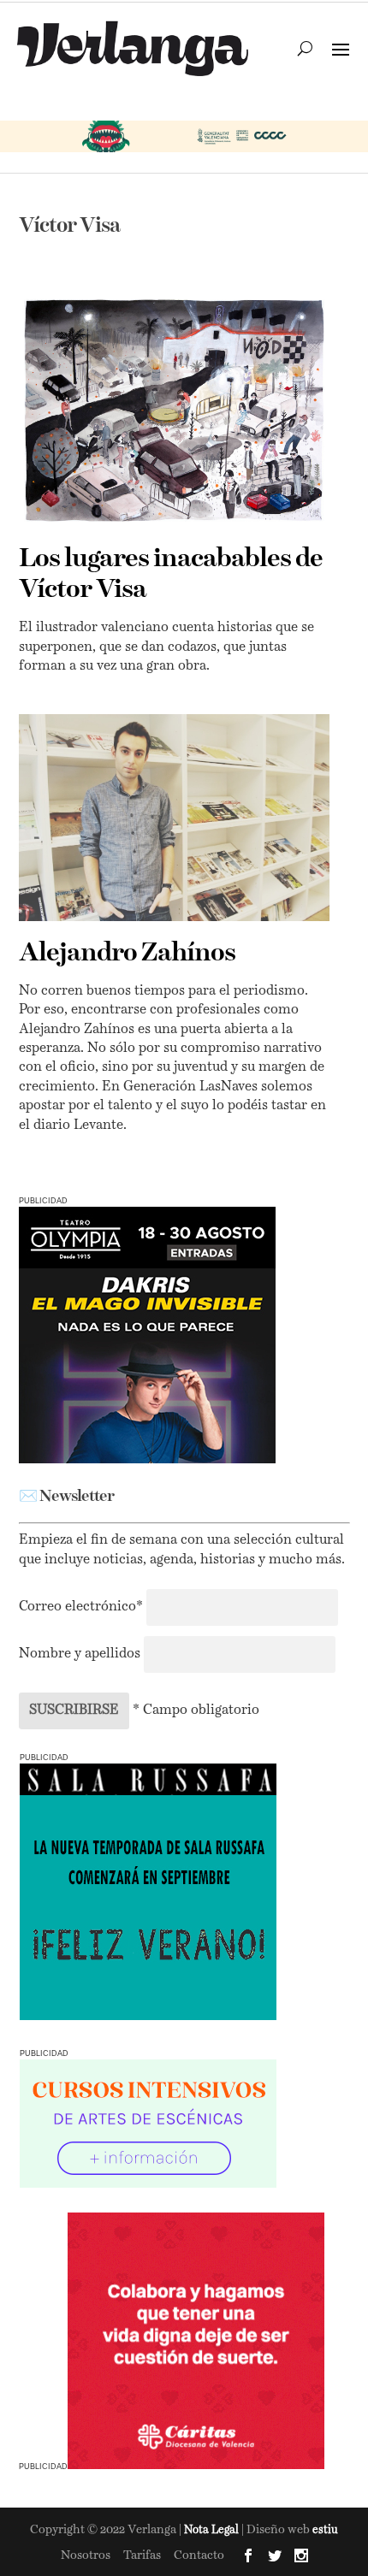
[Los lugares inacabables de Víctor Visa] (174, 411)
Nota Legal (213, 2530)
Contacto (199, 2555)
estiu (325, 2530)
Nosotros (86, 2555)
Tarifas (142, 2555)
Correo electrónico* (83, 1607)
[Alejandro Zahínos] (174, 818)
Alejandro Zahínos (127, 954)
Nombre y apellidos (80, 1654)
